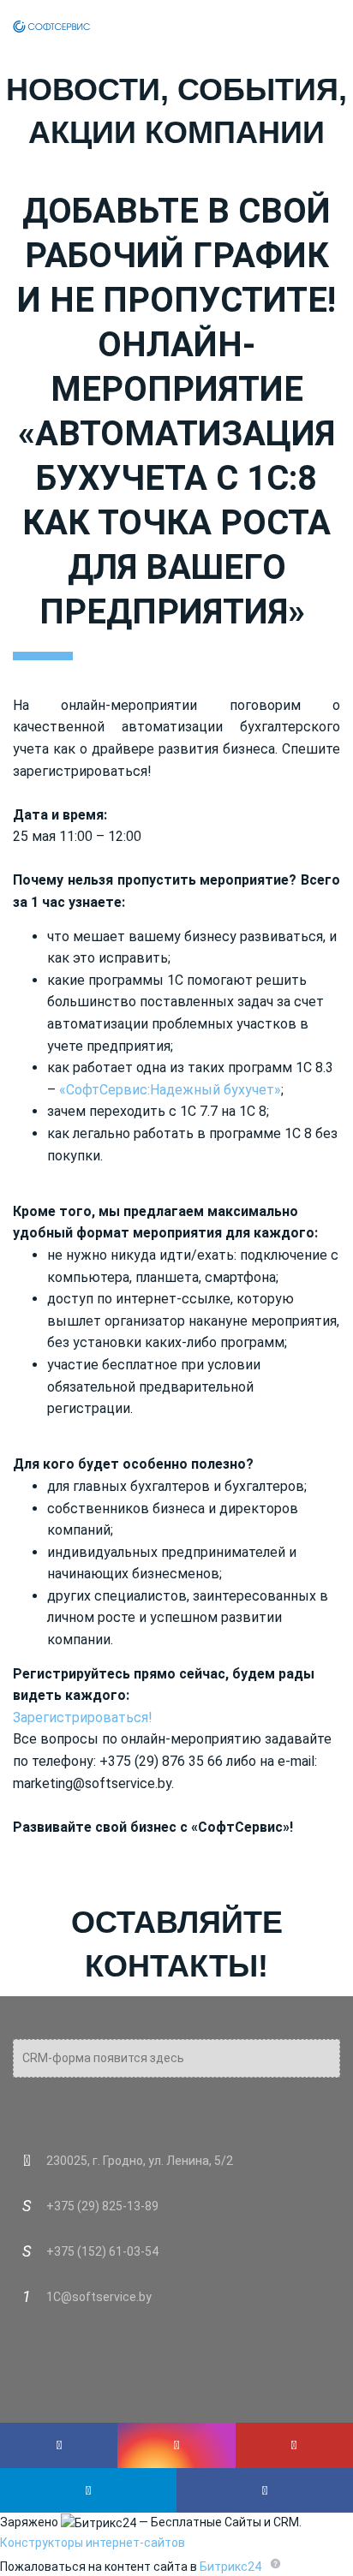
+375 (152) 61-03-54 (102, 2251)
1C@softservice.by (99, 2297)
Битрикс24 (230, 2567)
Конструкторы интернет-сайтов (93, 2543)
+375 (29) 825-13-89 (102, 2206)
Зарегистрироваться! (83, 1717)
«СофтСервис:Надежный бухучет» (170, 1090)
